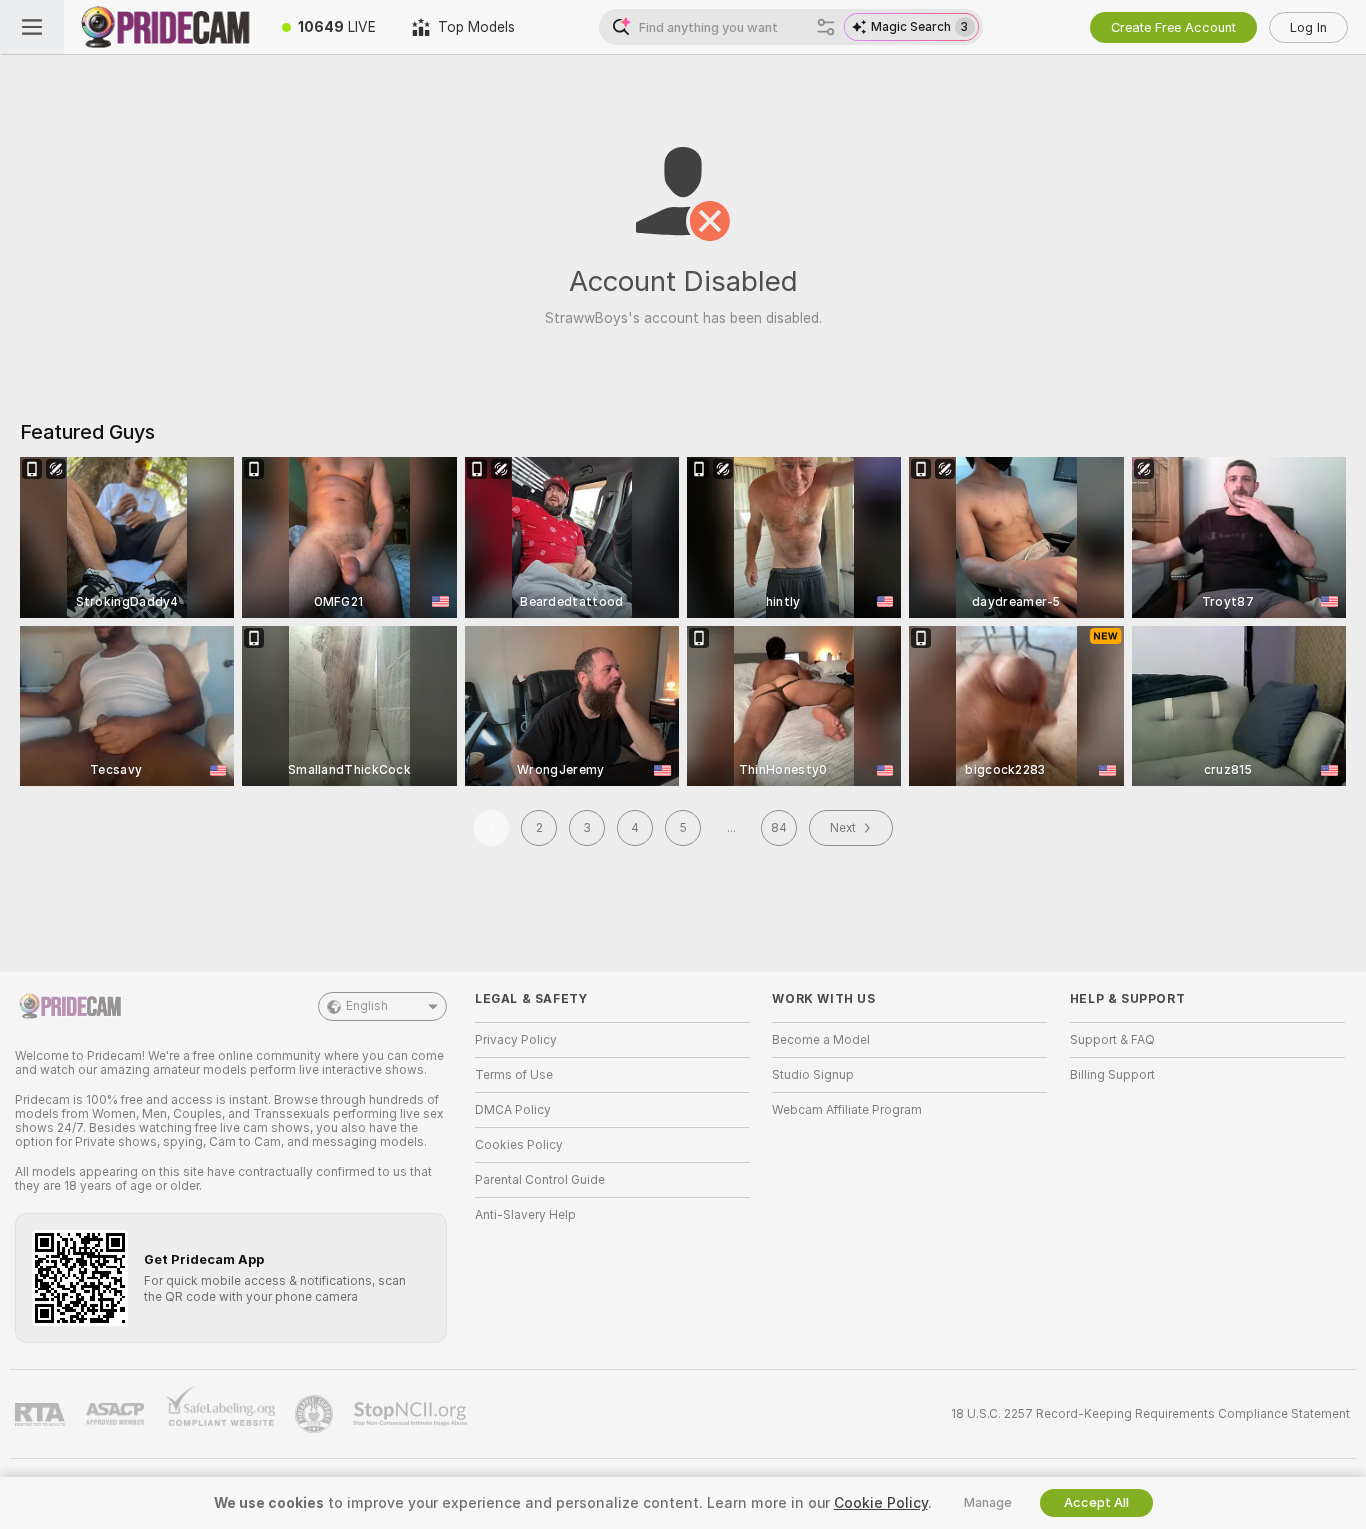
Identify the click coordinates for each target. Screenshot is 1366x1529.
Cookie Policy (881, 1503)
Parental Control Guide (540, 1180)
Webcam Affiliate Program (847, 1110)
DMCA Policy (513, 1110)
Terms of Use (514, 1075)
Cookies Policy (519, 1145)
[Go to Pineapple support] (316, 1414)
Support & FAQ (1112, 1040)
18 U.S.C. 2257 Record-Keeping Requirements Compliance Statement (1150, 1414)
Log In (1308, 27)
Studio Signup (813, 1075)
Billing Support (1112, 1075)
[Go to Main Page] (164, 27)
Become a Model (821, 1040)
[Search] (826, 27)
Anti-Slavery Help (525, 1215)
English (367, 1006)
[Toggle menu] (32, 27)
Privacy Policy (516, 1040)
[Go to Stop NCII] (412, 1414)
